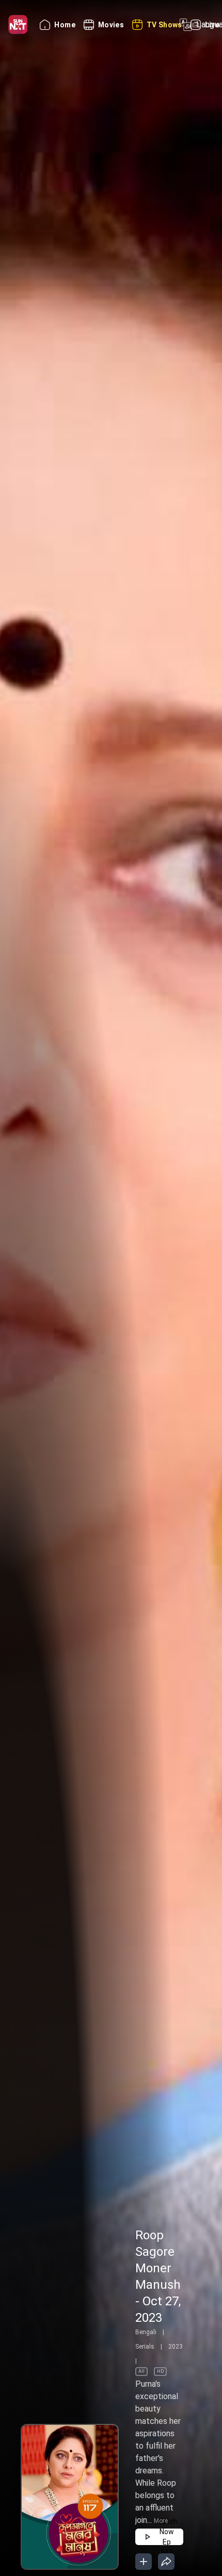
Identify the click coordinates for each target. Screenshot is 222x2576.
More (161, 2521)
